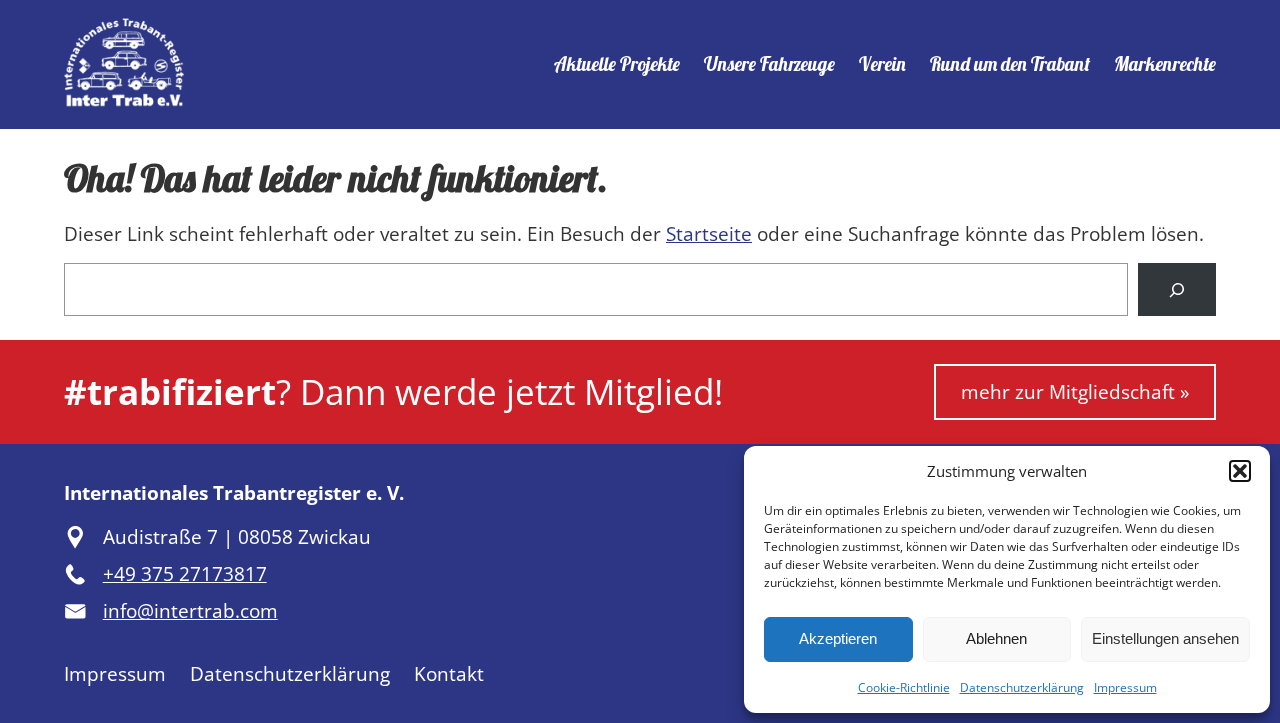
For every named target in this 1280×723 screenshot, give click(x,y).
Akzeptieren (838, 638)
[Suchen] (1177, 289)
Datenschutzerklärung (1022, 687)
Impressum (1125, 687)
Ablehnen (996, 638)
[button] (1240, 471)
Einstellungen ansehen (1165, 638)
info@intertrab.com (190, 611)
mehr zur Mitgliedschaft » (1075, 392)
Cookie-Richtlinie (904, 687)
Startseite (709, 234)
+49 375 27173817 (185, 574)
